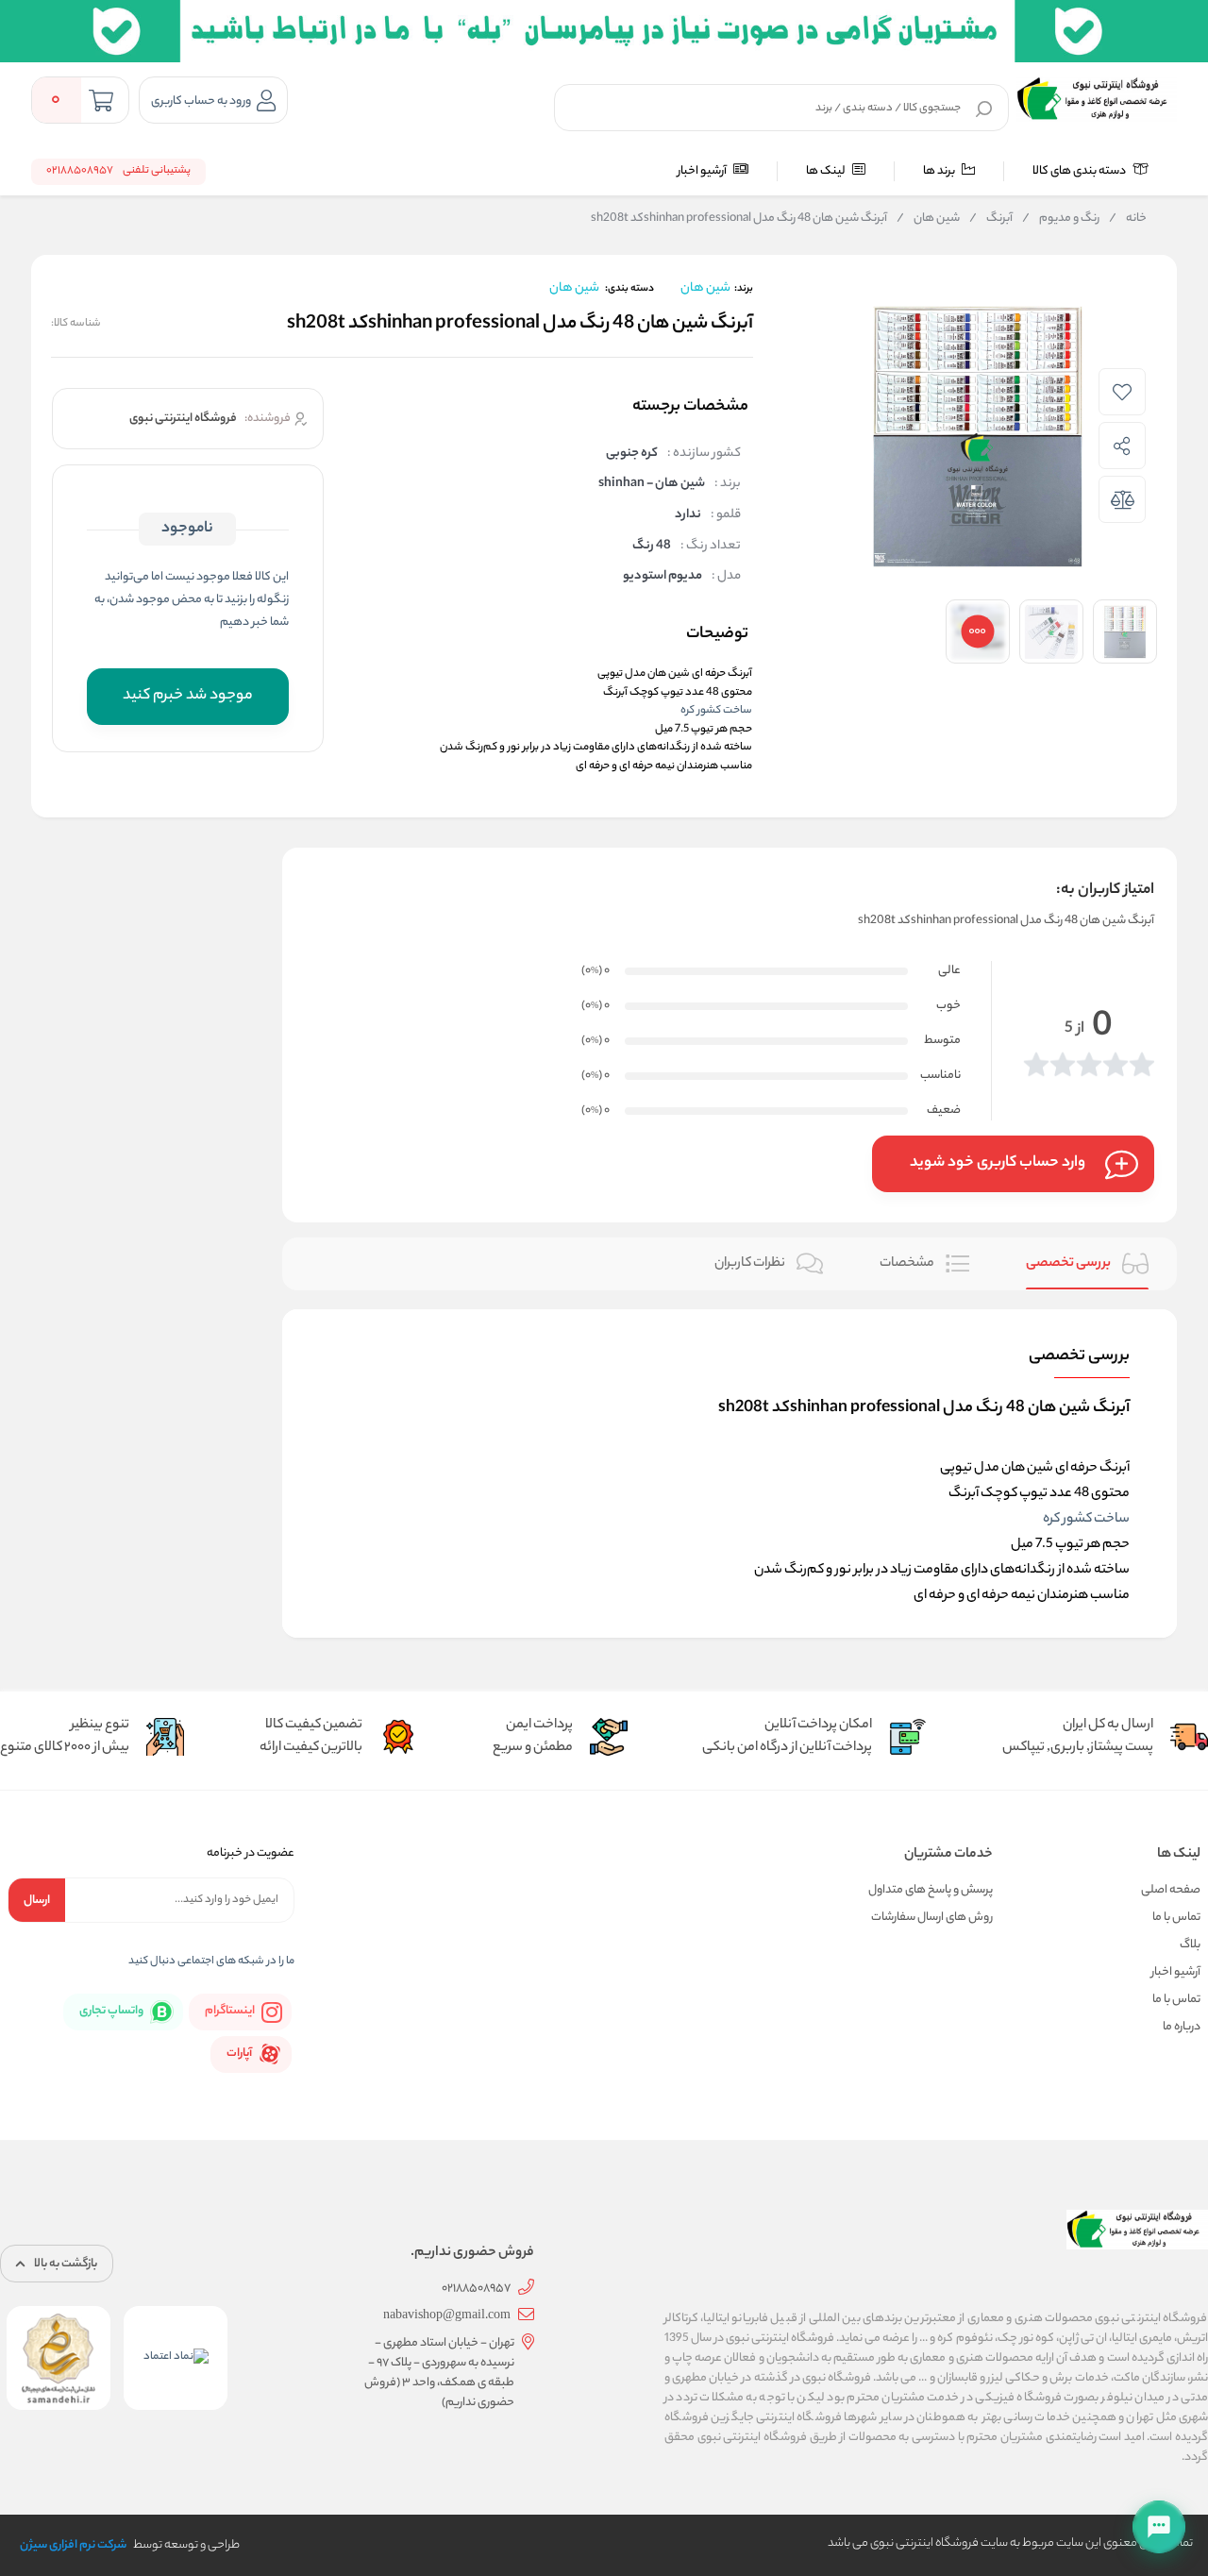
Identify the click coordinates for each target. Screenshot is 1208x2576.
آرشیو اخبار (703, 171)
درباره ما (1182, 2027)
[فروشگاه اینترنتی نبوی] (1097, 99)
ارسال (37, 1901)
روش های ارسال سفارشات (932, 1918)
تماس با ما (1176, 1918)
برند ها (940, 171)
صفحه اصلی (1171, 1890)
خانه (1128, 219)
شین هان (928, 219)
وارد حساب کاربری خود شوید (998, 1163)
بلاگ (1190, 1945)
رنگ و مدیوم (1061, 219)
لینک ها (827, 171)
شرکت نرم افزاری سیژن (73, 2545)
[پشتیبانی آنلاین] (1159, 2527)
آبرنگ (991, 219)
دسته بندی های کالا (1080, 171)
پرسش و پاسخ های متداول (931, 1890)
